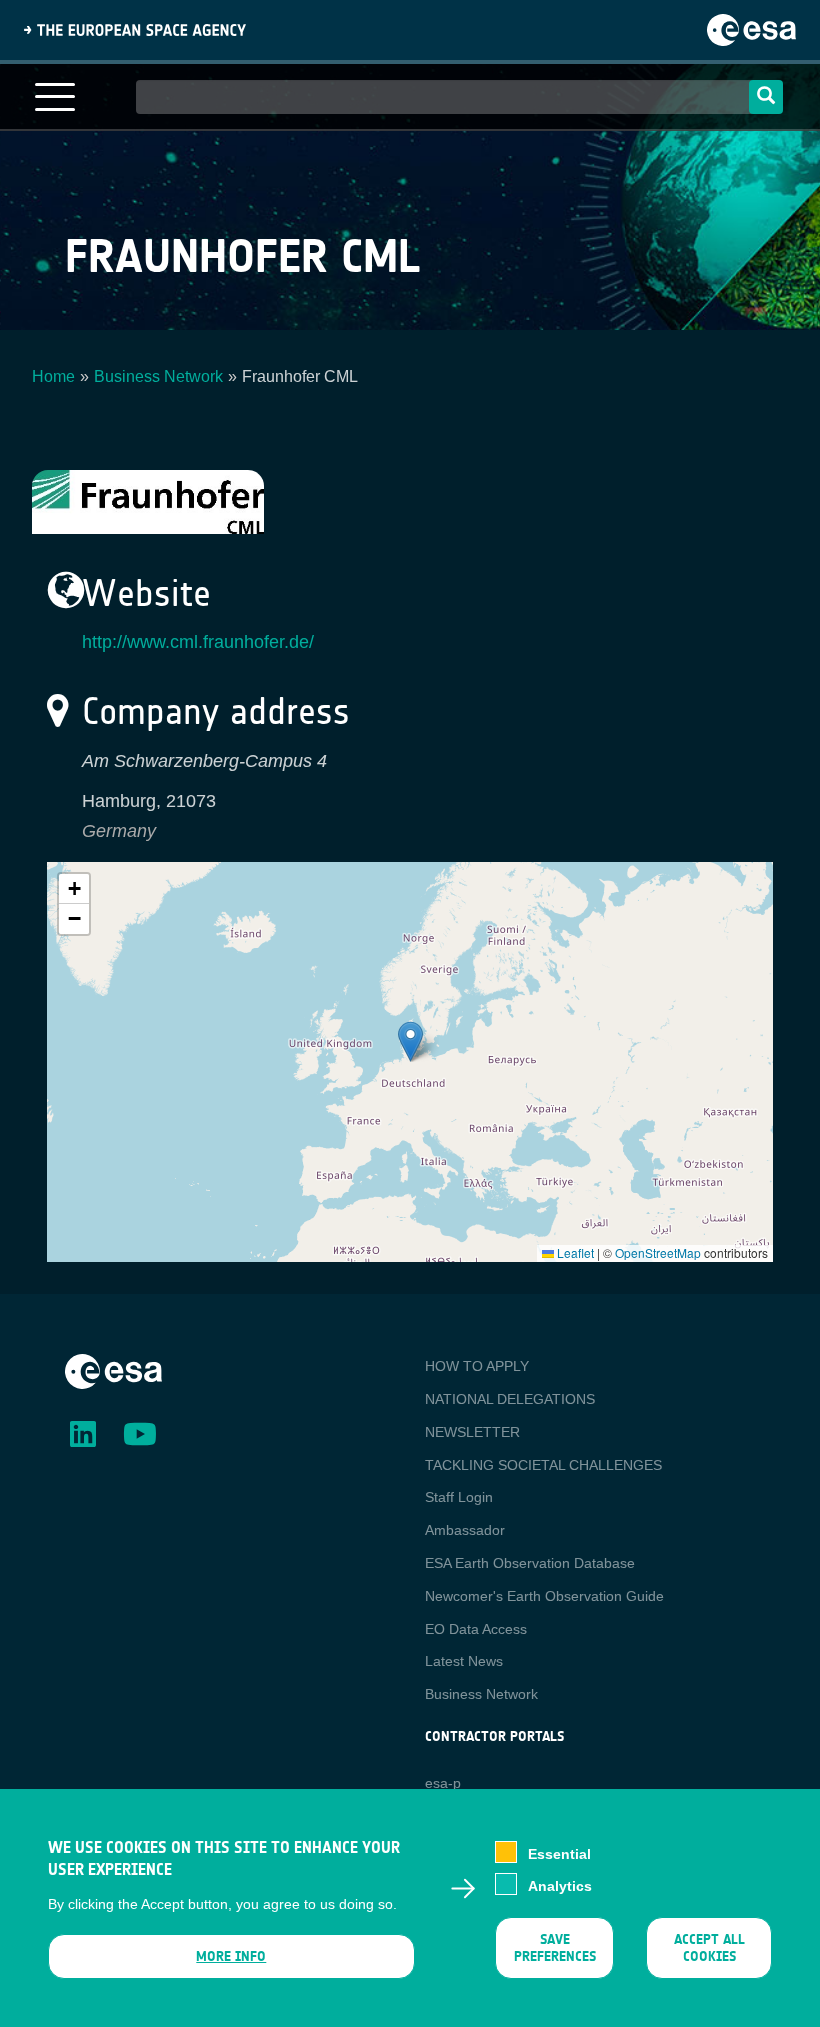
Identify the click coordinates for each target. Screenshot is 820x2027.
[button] (410, 1041)
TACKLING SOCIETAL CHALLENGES (543, 1465)
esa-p (443, 1783)
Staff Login (459, 1497)
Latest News (464, 1661)
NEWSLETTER (472, 1432)
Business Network (158, 376)
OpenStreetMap (658, 1252)
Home (53, 376)
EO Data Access (476, 1629)
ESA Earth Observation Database (530, 1563)
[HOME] (113, 1370)
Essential (559, 1854)
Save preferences (554, 1948)
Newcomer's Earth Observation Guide (544, 1596)
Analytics (560, 1886)
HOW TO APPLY (477, 1366)
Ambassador (465, 1530)
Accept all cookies (708, 1948)
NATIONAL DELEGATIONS (510, 1399)
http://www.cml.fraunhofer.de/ (198, 642)
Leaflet (574, 1252)
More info (231, 1956)
